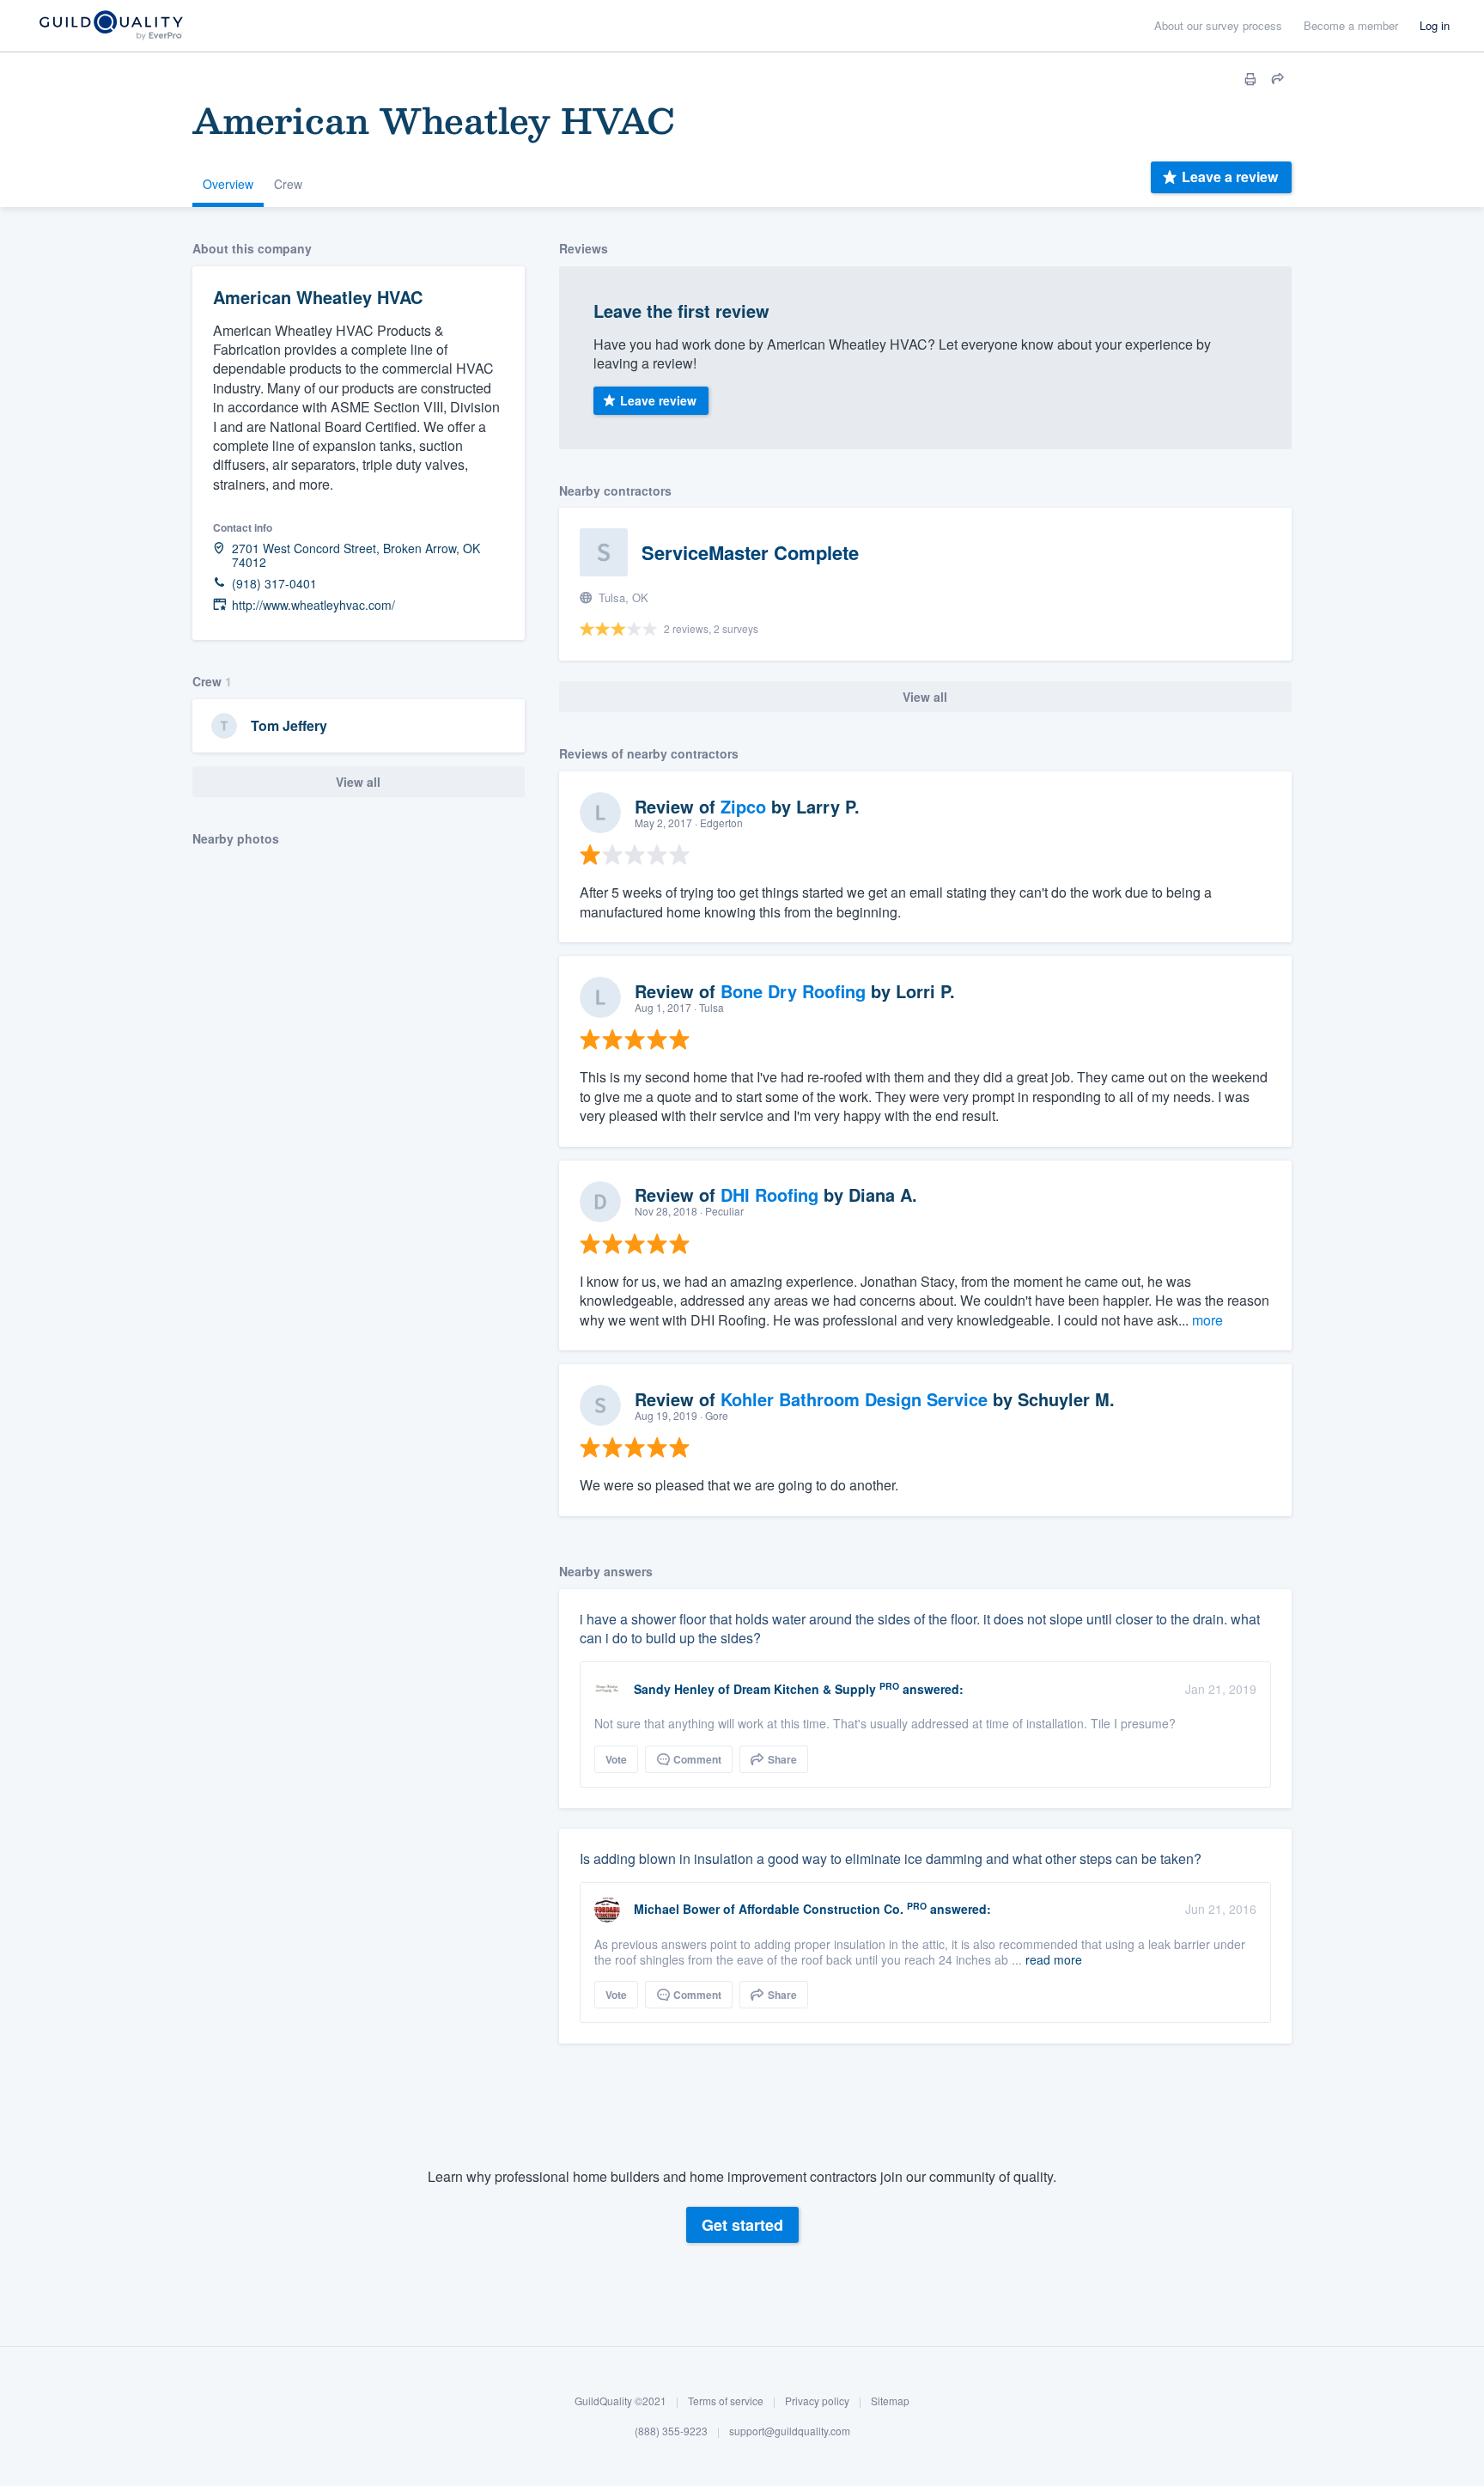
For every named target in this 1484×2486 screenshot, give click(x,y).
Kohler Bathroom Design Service (854, 1399)
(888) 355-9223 (671, 2431)
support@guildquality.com (790, 2431)
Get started (742, 2225)
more (1207, 1320)
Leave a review (1230, 177)
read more (1054, 1959)
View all (358, 782)
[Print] (1250, 79)
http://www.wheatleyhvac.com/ (313, 605)
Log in (1435, 25)
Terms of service (726, 2401)
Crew (288, 184)
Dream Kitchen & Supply (805, 1689)
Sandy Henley (674, 1689)
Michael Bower (677, 1909)
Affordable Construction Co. (821, 1909)
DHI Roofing (769, 1194)
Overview (228, 184)
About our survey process (1218, 25)
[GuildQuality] (110, 26)
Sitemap (890, 2401)
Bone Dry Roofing (793, 991)
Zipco (743, 806)
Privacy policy (817, 2401)
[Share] (1278, 79)
